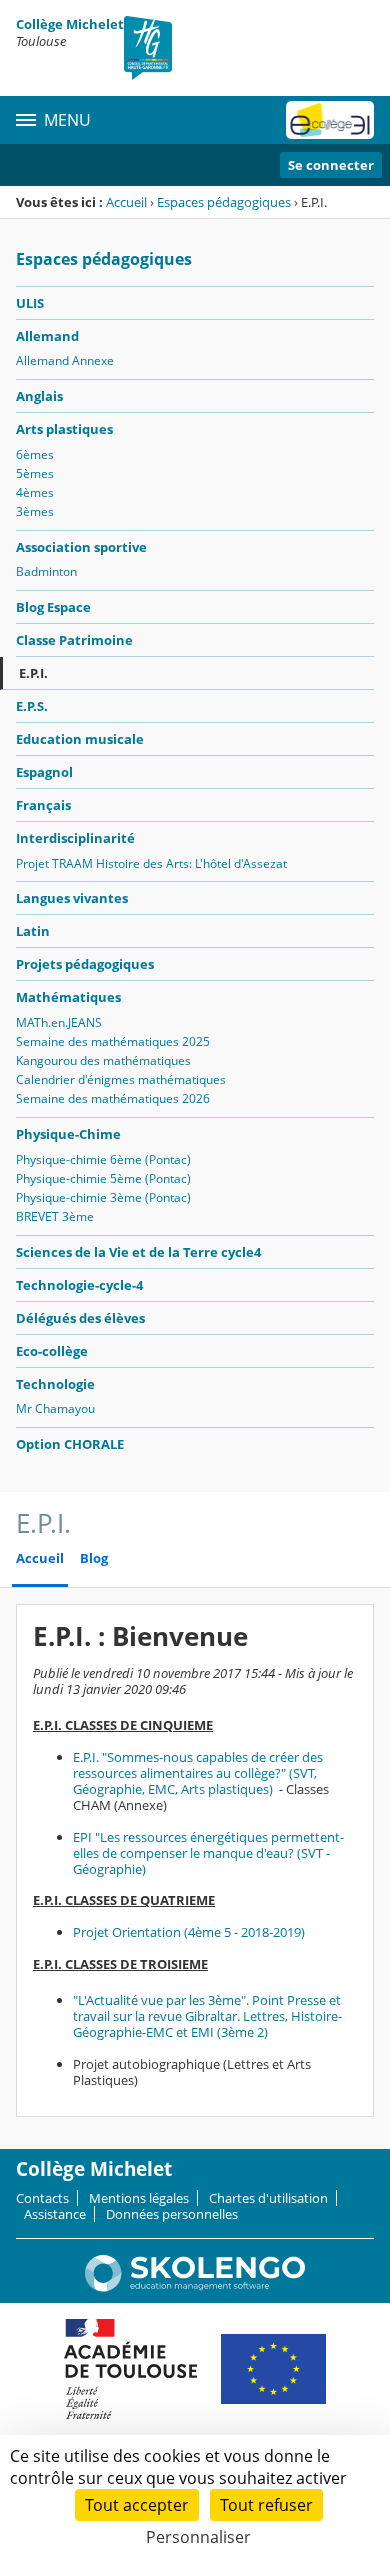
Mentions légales (139, 2198)
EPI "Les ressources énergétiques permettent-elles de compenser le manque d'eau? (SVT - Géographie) (208, 1853)
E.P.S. (32, 706)
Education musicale (80, 739)
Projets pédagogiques (85, 964)
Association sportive (81, 547)
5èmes (35, 473)
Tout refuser (266, 2505)
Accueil (126, 202)
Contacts (42, 2198)
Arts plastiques (64, 429)
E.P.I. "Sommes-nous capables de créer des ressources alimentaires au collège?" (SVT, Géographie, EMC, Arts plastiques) (198, 1773)
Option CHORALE (70, 1444)
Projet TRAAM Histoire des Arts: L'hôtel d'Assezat (151, 863)
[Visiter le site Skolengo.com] (195, 2287)
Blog (94, 1558)
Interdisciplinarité (75, 838)
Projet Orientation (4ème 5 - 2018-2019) (189, 1932)
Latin (33, 931)
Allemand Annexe (65, 360)
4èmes (35, 492)
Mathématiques (68, 997)
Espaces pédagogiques (224, 202)
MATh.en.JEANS (59, 1022)
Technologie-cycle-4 (79, 1285)
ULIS (30, 303)
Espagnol (44, 772)
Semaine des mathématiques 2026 (113, 1098)
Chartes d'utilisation (268, 2198)
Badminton (46, 571)
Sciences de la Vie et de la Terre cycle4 (138, 1252)
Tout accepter (137, 2505)
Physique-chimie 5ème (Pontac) (103, 1178)
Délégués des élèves (80, 1318)
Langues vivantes (72, 898)
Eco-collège (52, 1351)
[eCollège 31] (330, 120)
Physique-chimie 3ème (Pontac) (103, 1197)
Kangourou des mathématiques (103, 1060)
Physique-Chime (68, 1134)
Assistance (55, 2214)
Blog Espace (53, 607)
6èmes (35, 454)
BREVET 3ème (55, 1216)
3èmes (35, 511)
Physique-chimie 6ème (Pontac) (103, 1159)
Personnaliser (198, 2537)
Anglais (39, 396)
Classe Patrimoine (74, 640)
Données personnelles (172, 2214)
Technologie (55, 1384)
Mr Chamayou (55, 1408)
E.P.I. (33, 673)
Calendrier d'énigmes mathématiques (121, 1079)
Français (43, 805)
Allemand (47, 336)
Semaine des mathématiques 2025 (113, 1041)
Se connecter (331, 165)
